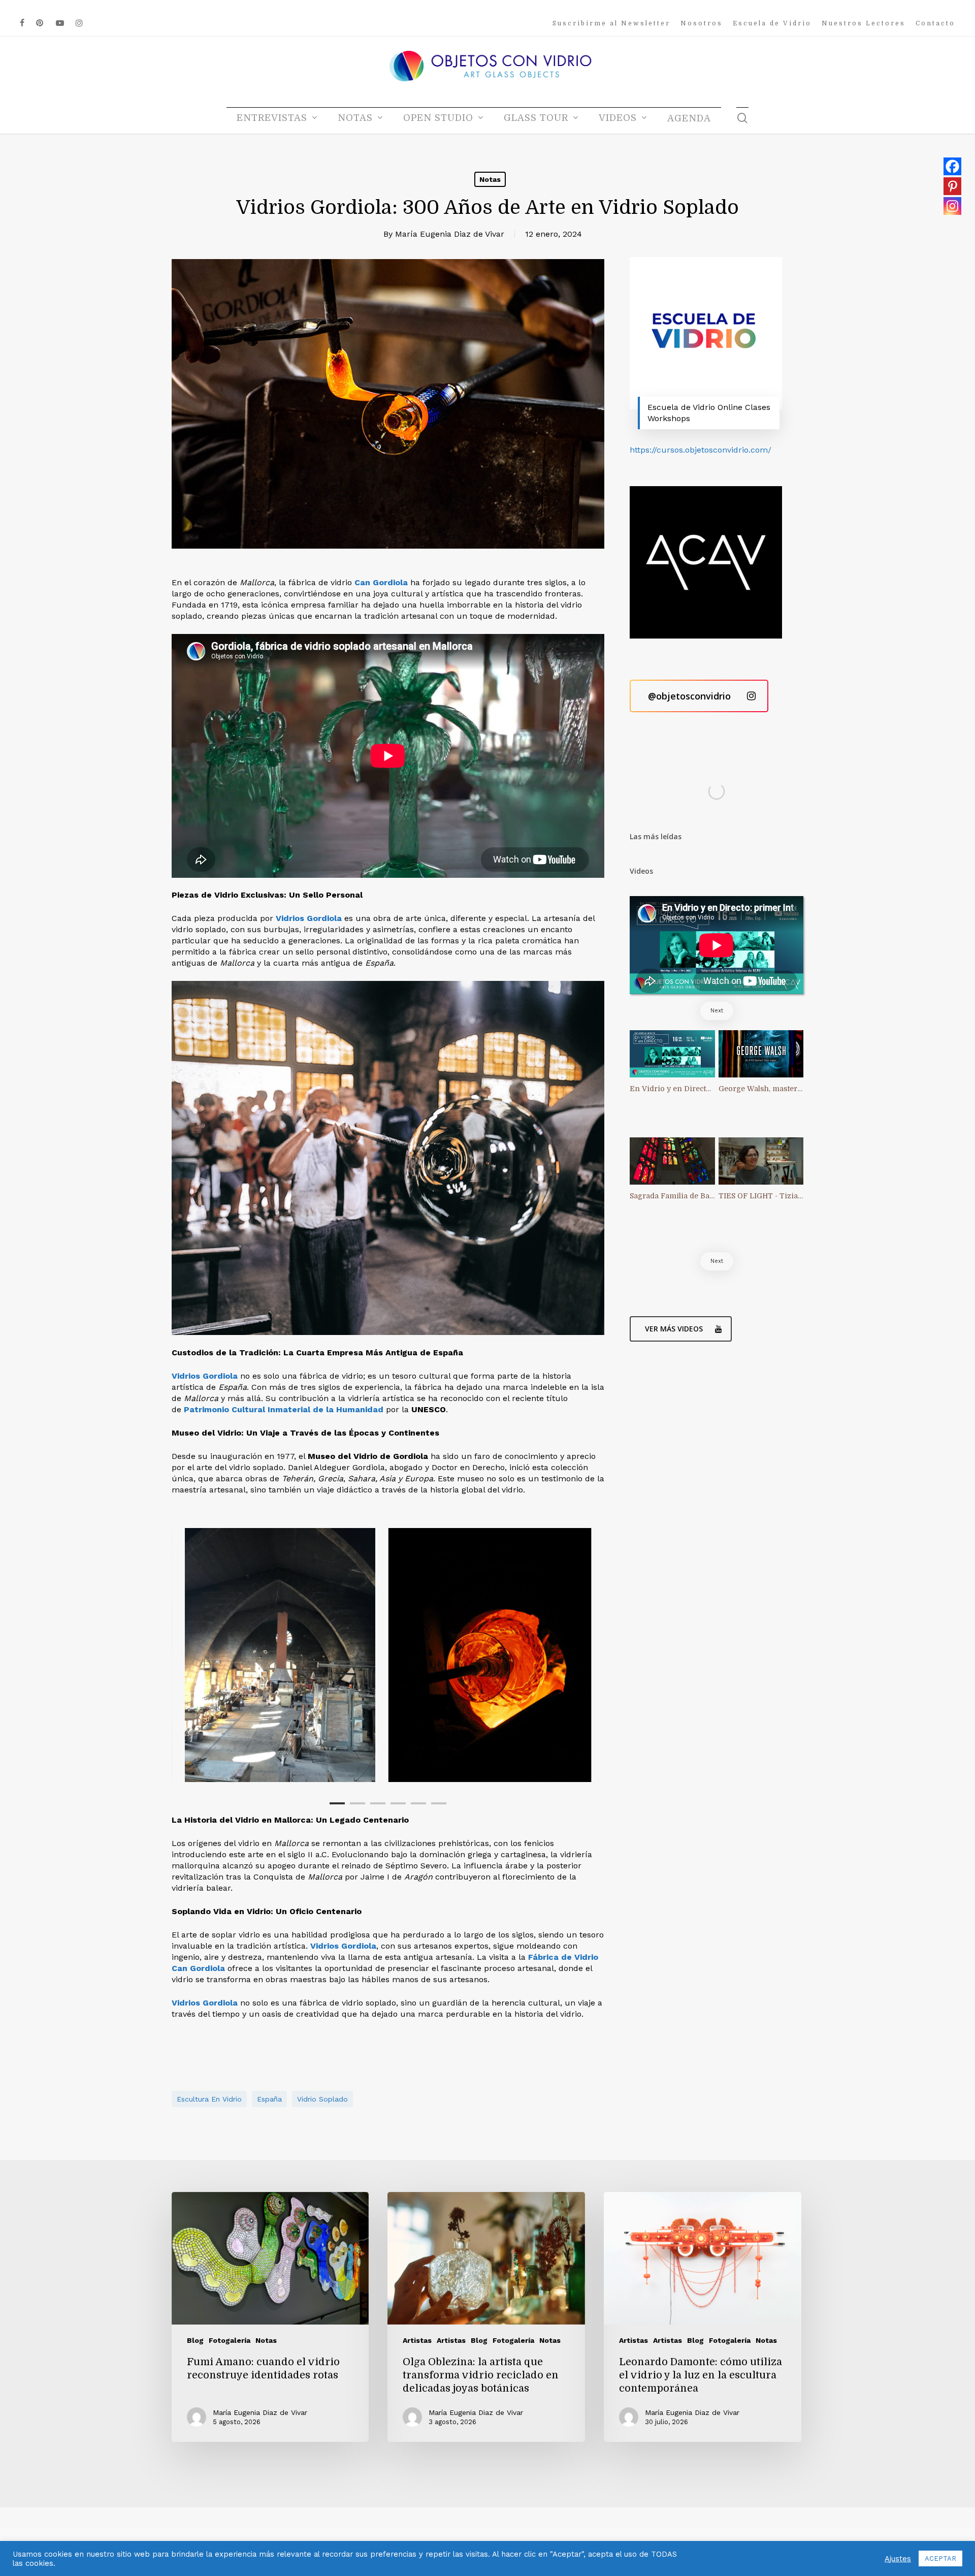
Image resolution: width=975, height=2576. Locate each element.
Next (717, 1011)
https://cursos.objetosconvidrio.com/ (701, 450)
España (269, 2099)
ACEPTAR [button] (940, 2558)
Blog (195, 2340)
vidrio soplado (322, 2099)
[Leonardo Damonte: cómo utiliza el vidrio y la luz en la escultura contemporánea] (702, 2317)
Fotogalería (230, 2340)
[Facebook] (952, 166)
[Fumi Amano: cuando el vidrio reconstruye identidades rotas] (270, 2317)
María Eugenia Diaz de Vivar (450, 234)
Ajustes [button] (898, 2559)
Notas (490, 179)
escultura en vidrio (209, 2099)
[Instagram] (952, 206)
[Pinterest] (952, 186)
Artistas (417, 2340)
